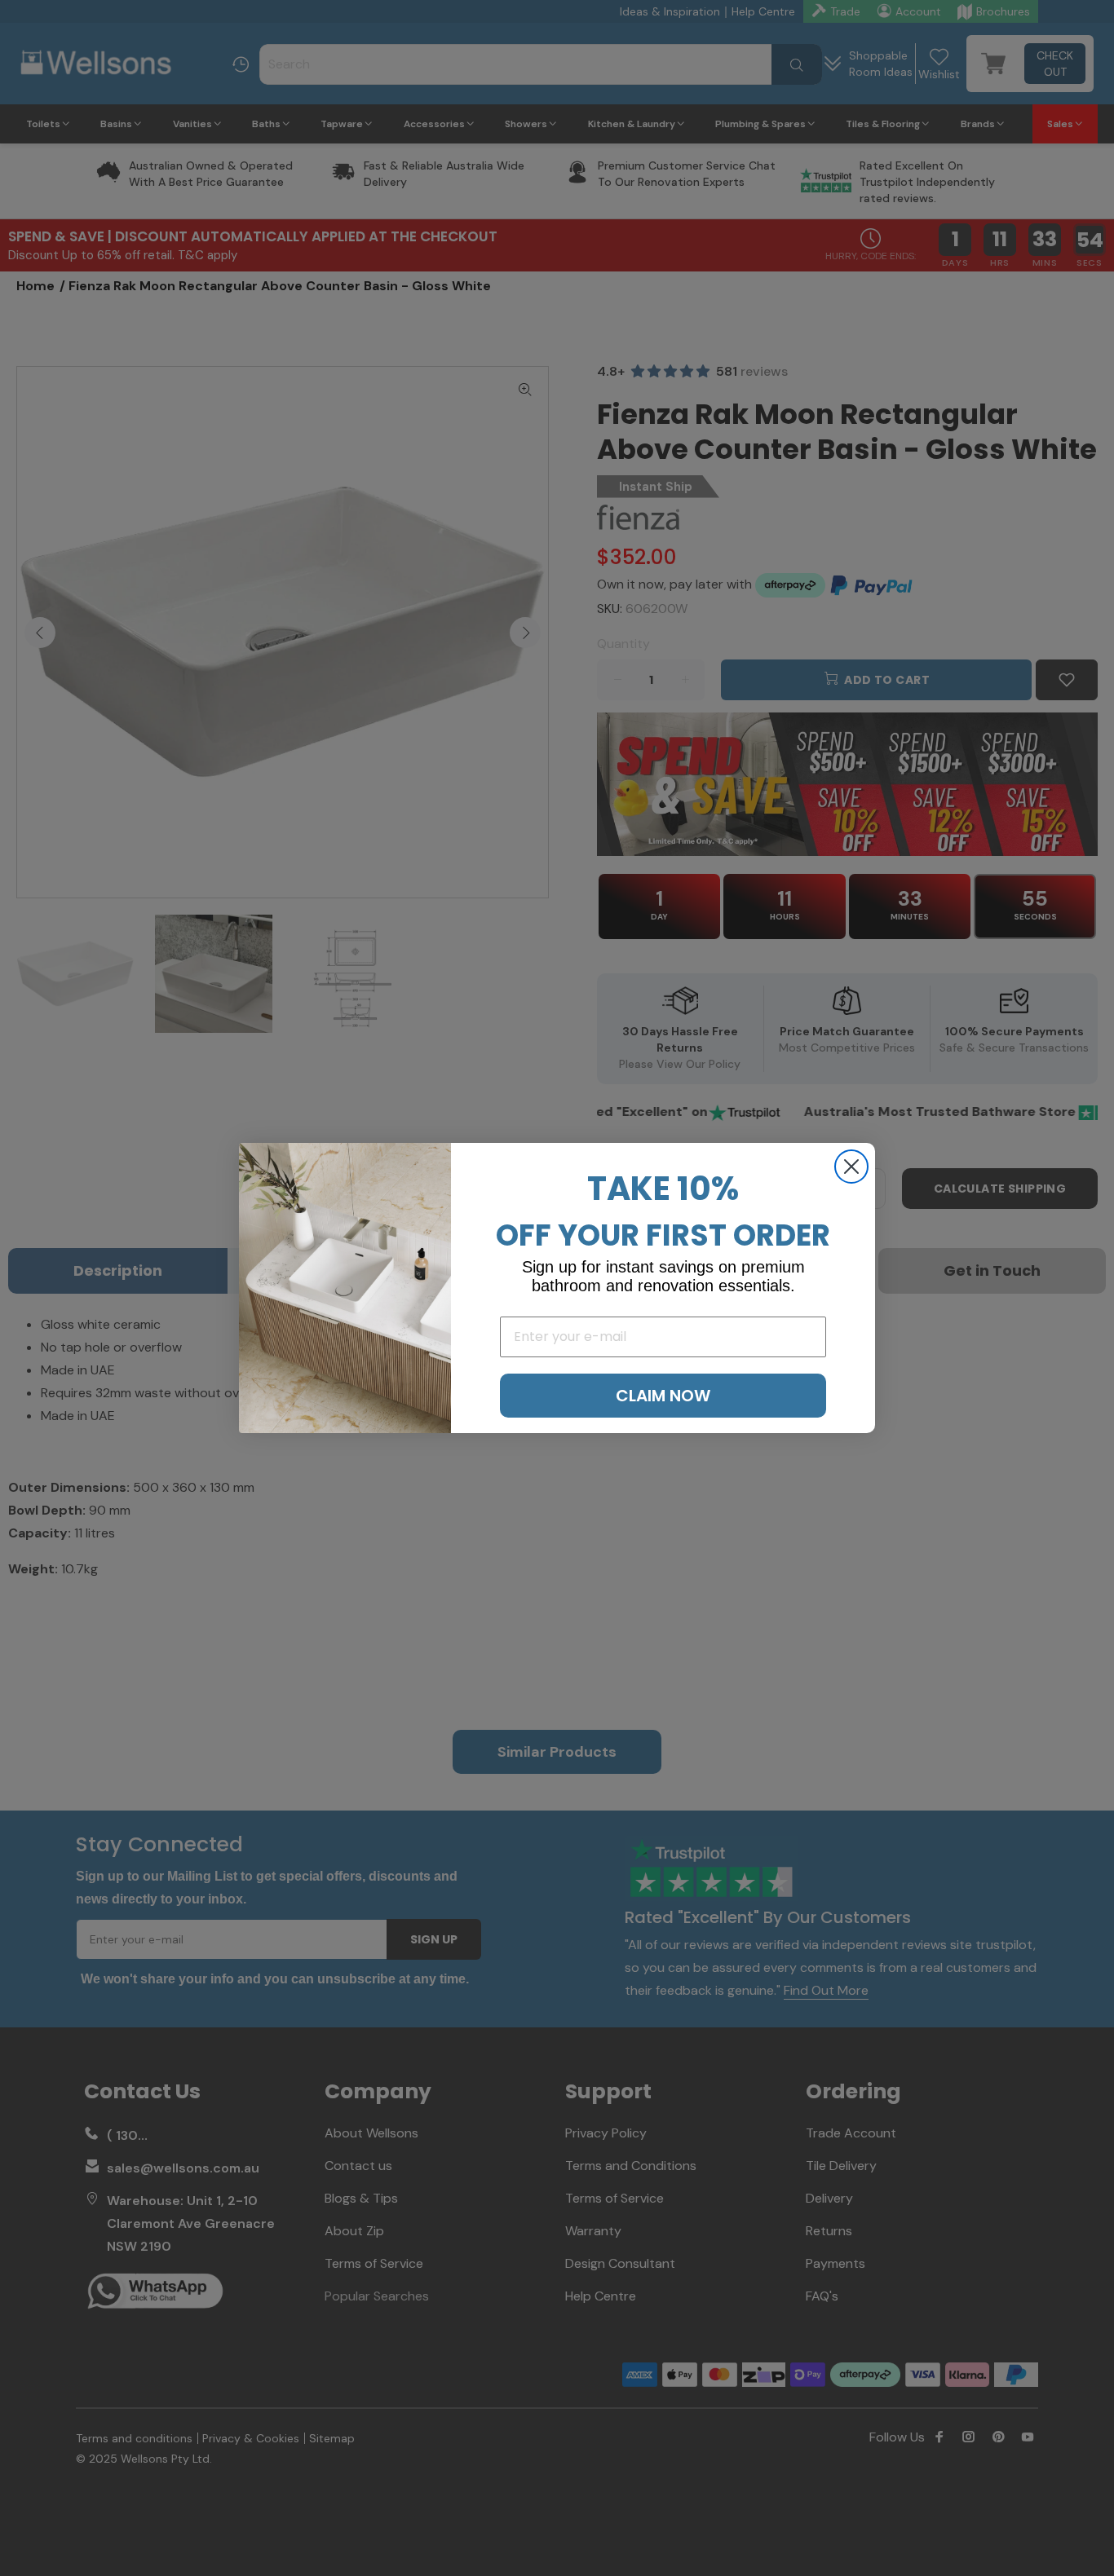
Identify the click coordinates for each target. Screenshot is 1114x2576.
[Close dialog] (851, 1167)
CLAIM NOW (663, 1396)
